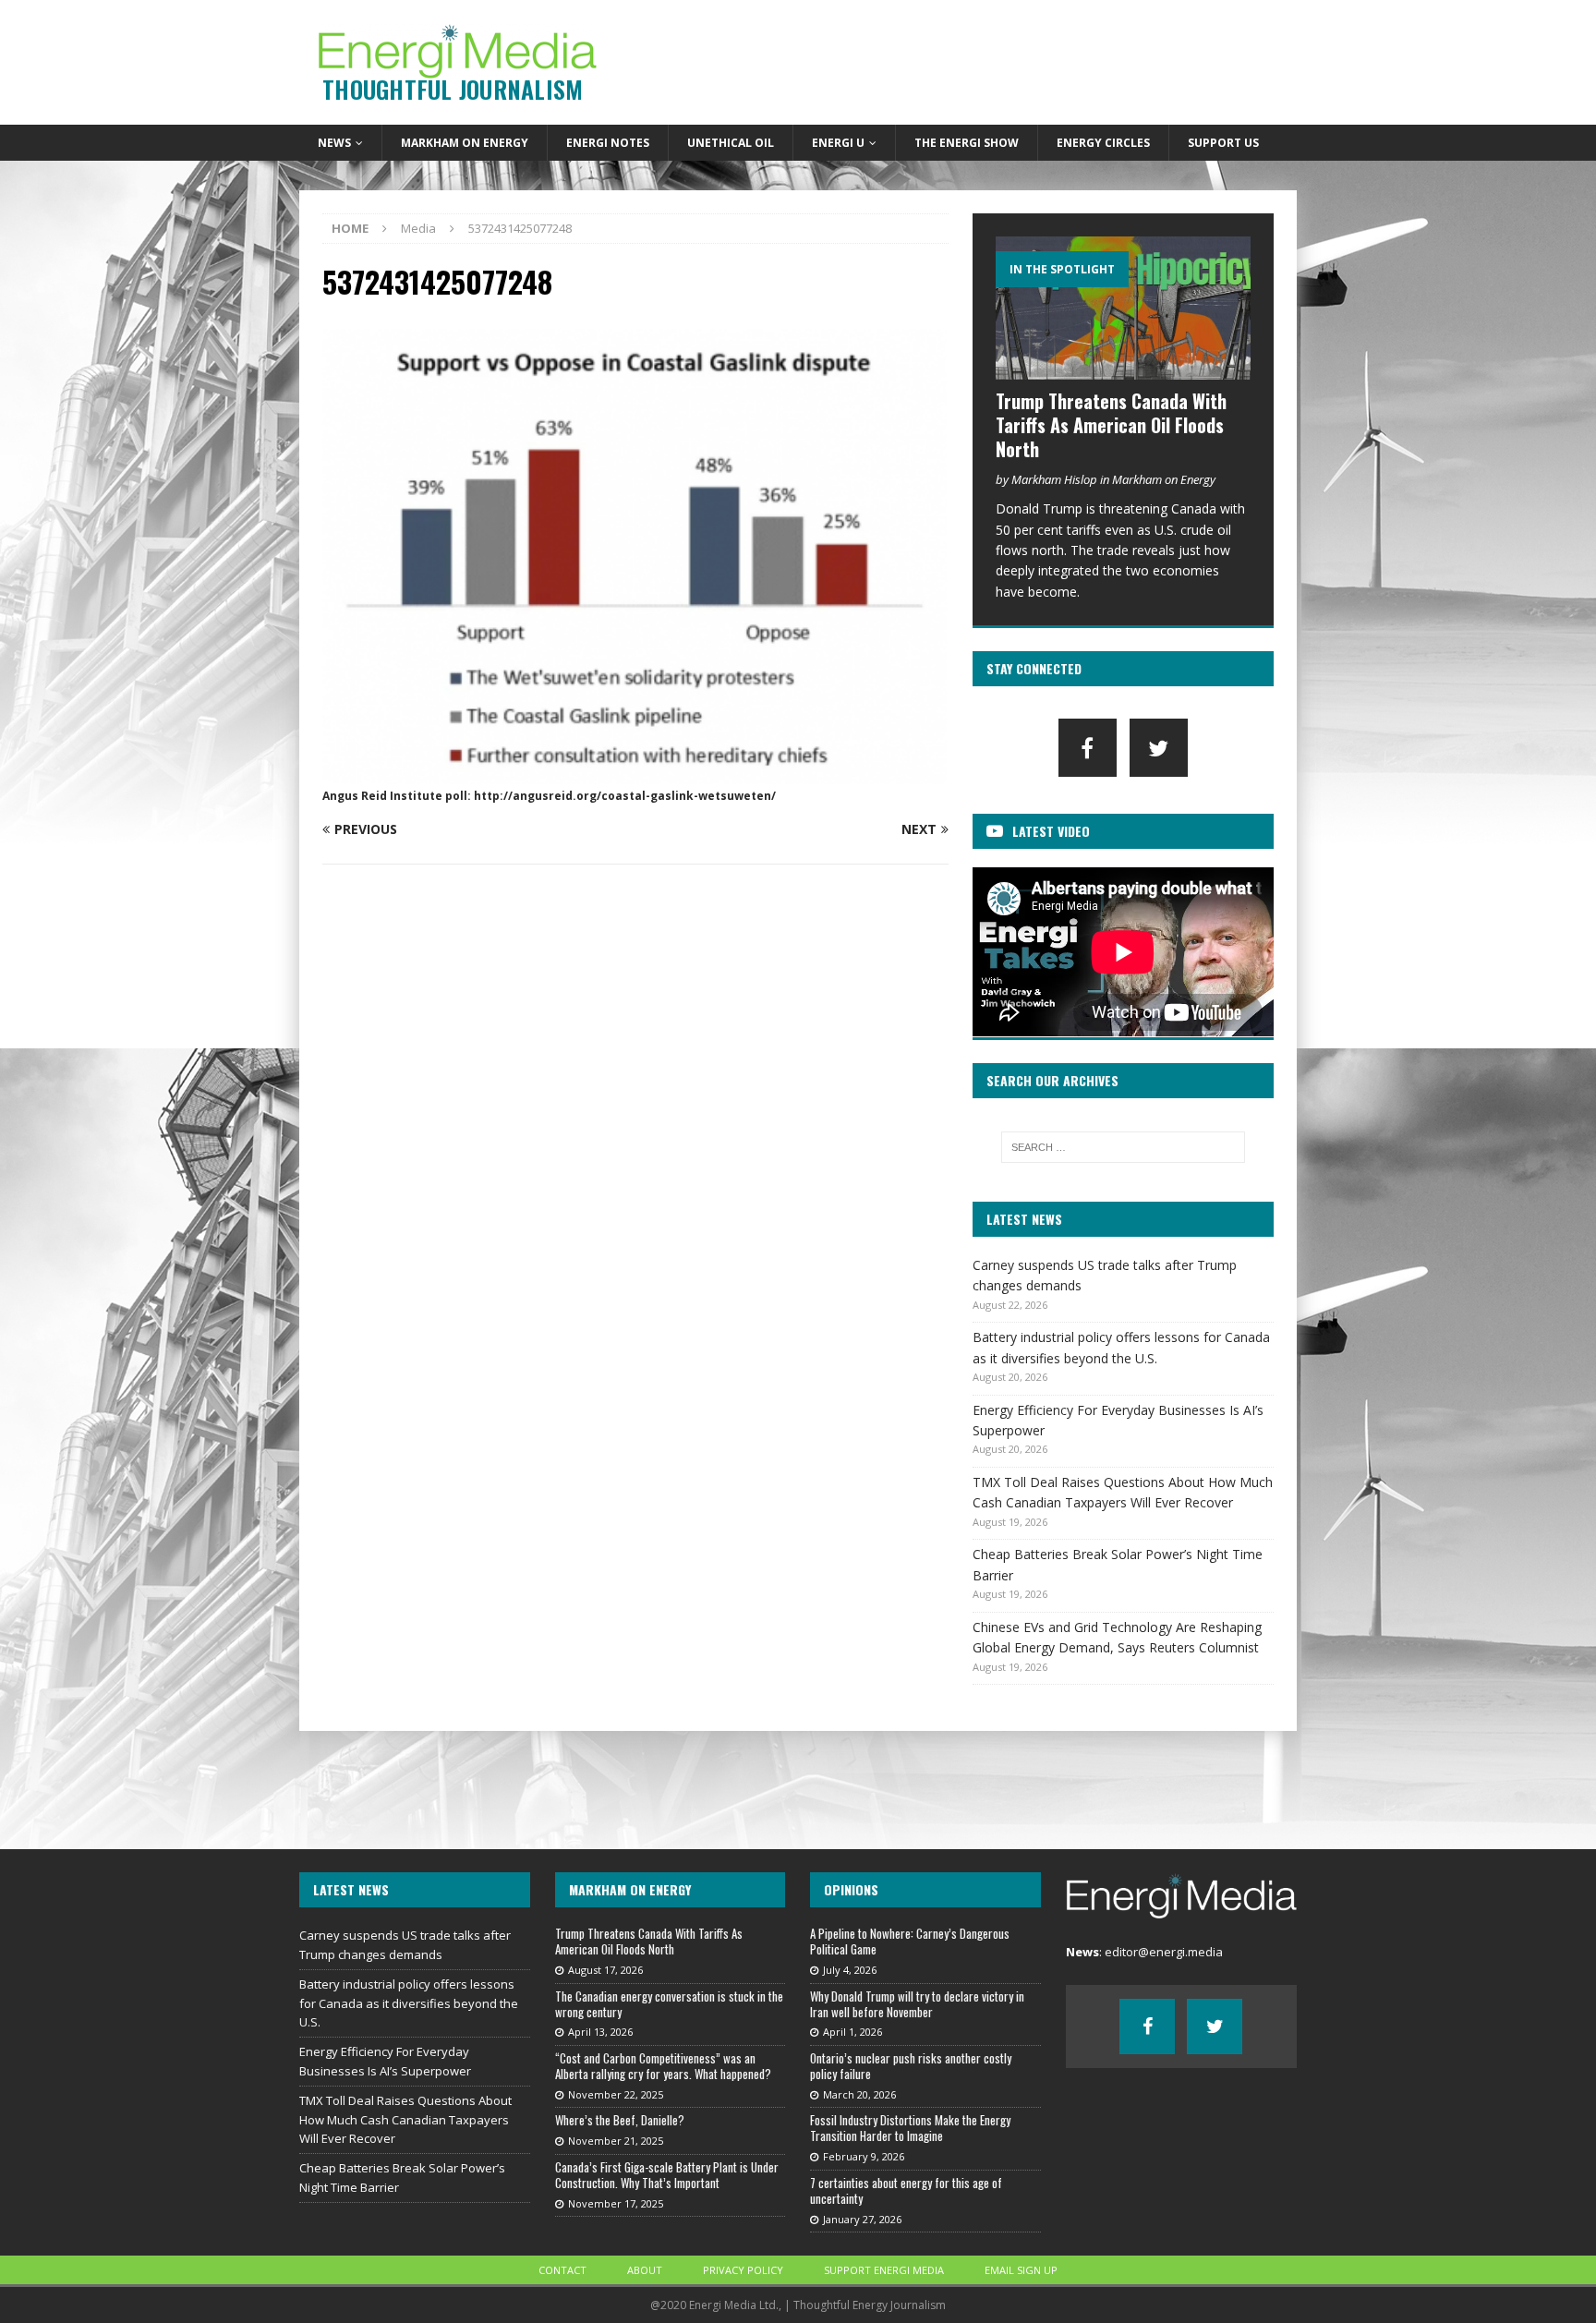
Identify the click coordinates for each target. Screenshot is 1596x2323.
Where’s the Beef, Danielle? (620, 2120)
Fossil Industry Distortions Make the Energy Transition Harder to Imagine (910, 2128)
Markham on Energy (465, 143)
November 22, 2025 (616, 2094)
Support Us (1223, 143)
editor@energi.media (1164, 1952)
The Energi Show (967, 143)
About (645, 2270)
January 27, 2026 (862, 2219)
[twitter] (1159, 748)
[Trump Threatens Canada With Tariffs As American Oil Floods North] (1123, 308)
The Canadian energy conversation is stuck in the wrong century (669, 2004)
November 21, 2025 (616, 2141)
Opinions (851, 1889)
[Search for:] (1123, 1147)
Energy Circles (1103, 143)
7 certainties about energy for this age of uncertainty (906, 2190)
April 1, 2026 (852, 2032)
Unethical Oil (731, 143)
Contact (562, 2270)
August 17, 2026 (605, 1970)
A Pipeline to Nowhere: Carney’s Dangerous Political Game (910, 1941)
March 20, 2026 (859, 2094)
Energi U (838, 143)
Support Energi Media (884, 2270)
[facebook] (1088, 748)
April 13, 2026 (600, 2032)
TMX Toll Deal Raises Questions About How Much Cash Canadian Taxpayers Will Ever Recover (405, 2120)
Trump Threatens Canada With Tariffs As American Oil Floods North (1111, 425)
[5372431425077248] (635, 773)
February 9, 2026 (864, 2156)
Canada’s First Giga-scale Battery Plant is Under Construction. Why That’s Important (667, 2175)
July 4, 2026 (850, 1970)
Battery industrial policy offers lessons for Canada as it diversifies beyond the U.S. (409, 2003)
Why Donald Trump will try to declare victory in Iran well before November (917, 2004)
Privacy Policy (743, 2270)
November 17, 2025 (616, 2203)
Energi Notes (608, 143)
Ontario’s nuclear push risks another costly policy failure (911, 2066)
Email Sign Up (1021, 2270)
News (334, 143)
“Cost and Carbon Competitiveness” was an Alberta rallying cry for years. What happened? (663, 2066)
